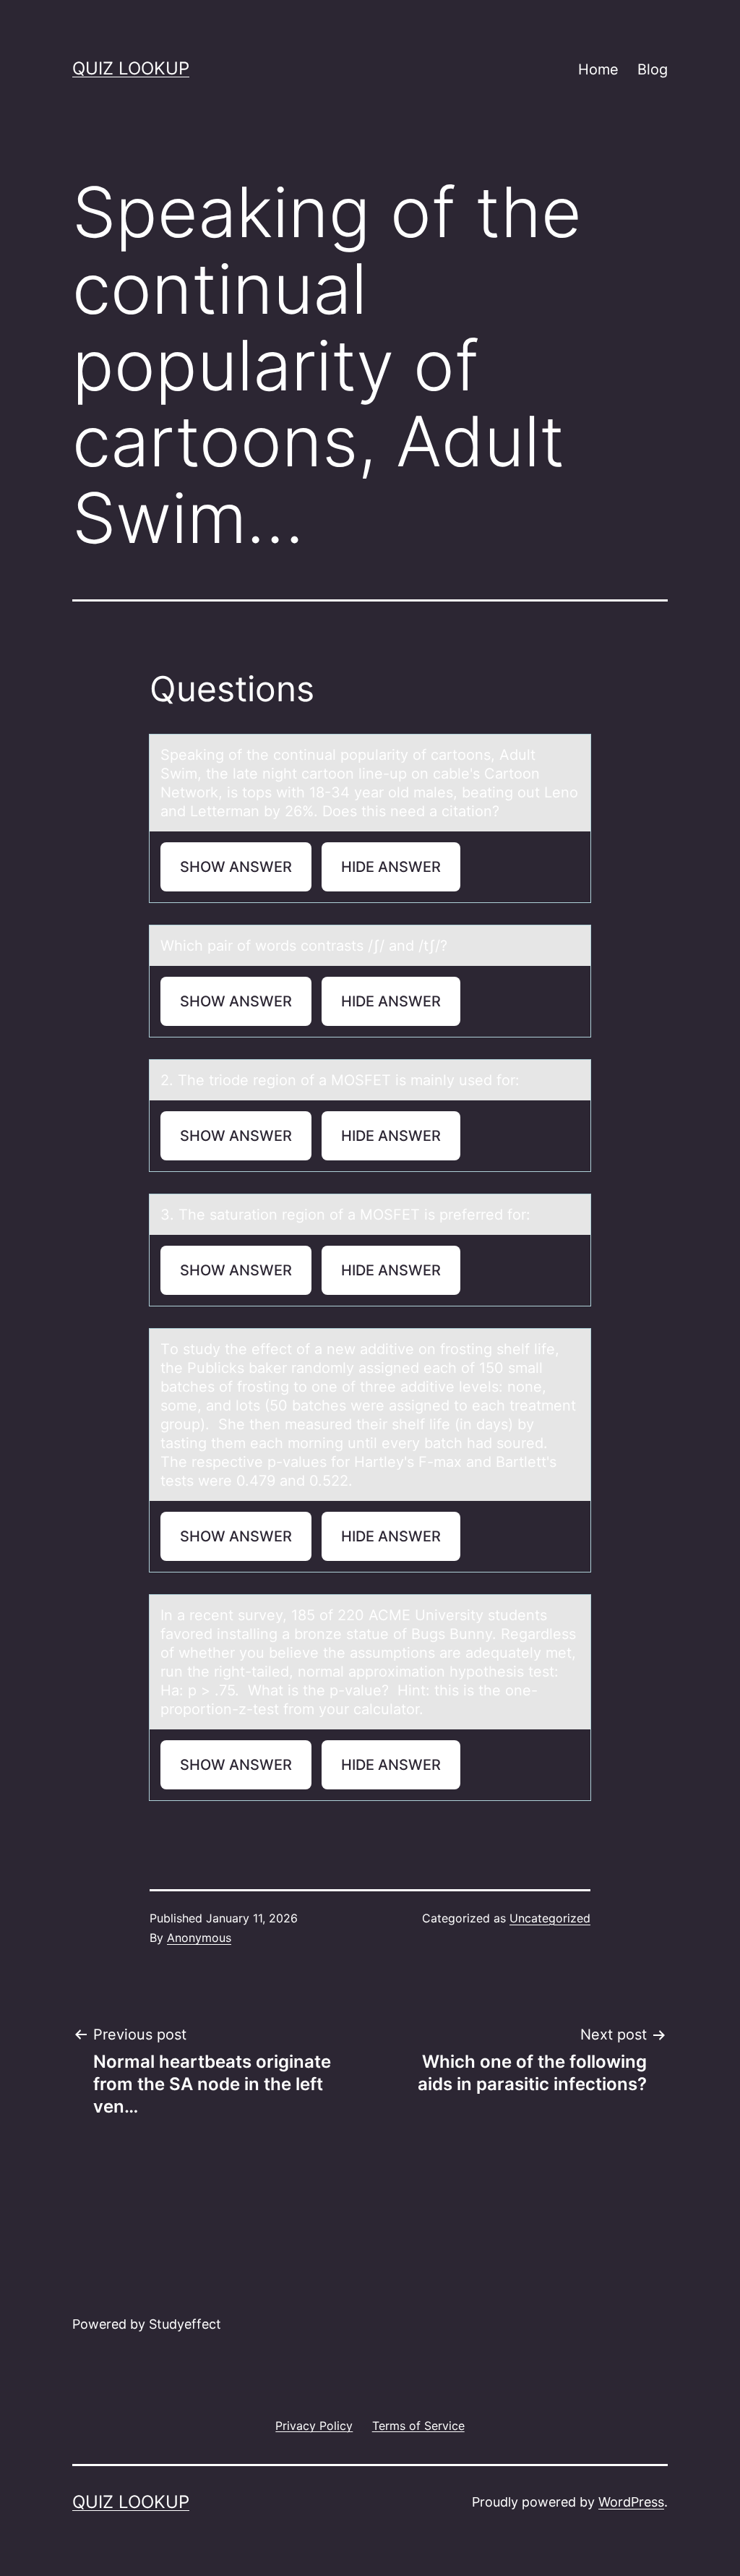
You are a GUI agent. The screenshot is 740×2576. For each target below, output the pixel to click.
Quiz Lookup (131, 68)
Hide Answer (391, 867)
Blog (653, 69)
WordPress (631, 2502)
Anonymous (199, 1938)
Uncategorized (550, 1918)
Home (598, 69)
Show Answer (236, 867)
